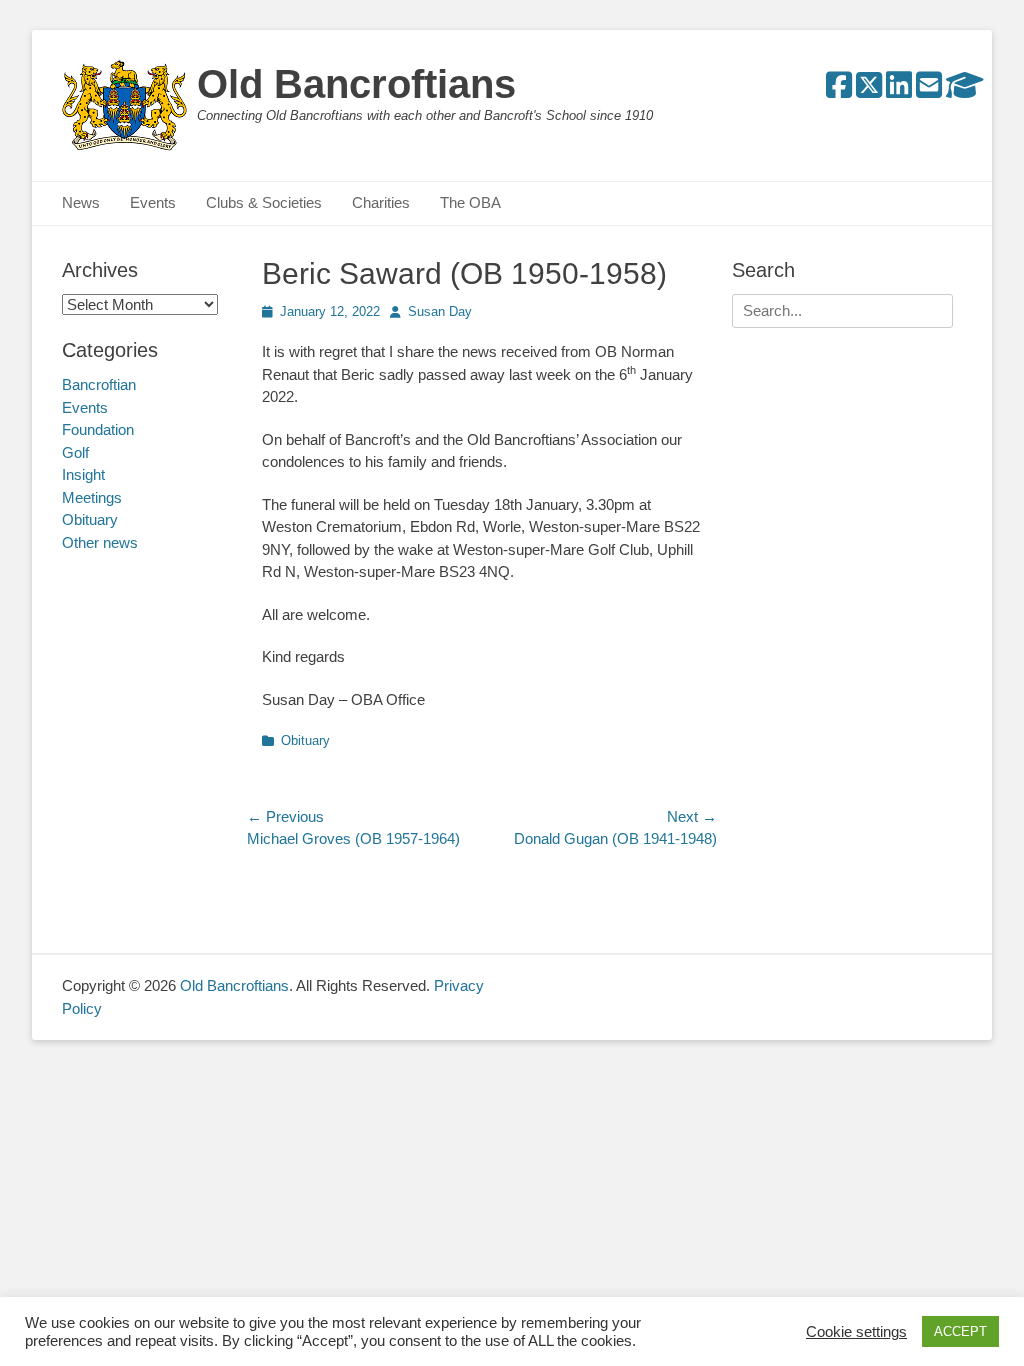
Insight (83, 474)
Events (153, 202)
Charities (381, 202)
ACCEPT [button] (960, 1331)
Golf (75, 452)
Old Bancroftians (356, 84)
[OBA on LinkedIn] (899, 90)
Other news (100, 542)
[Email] (929, 90)
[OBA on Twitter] (869, 90)
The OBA (470, 202)
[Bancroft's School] (965, 90)
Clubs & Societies (264, 202)
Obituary (305, 740)
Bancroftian (99, 384)
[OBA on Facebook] (839, 90)
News (81, 202)
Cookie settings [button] (856, 1332)
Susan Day (440, 311)
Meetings (92, 497)
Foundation (98, 429)
